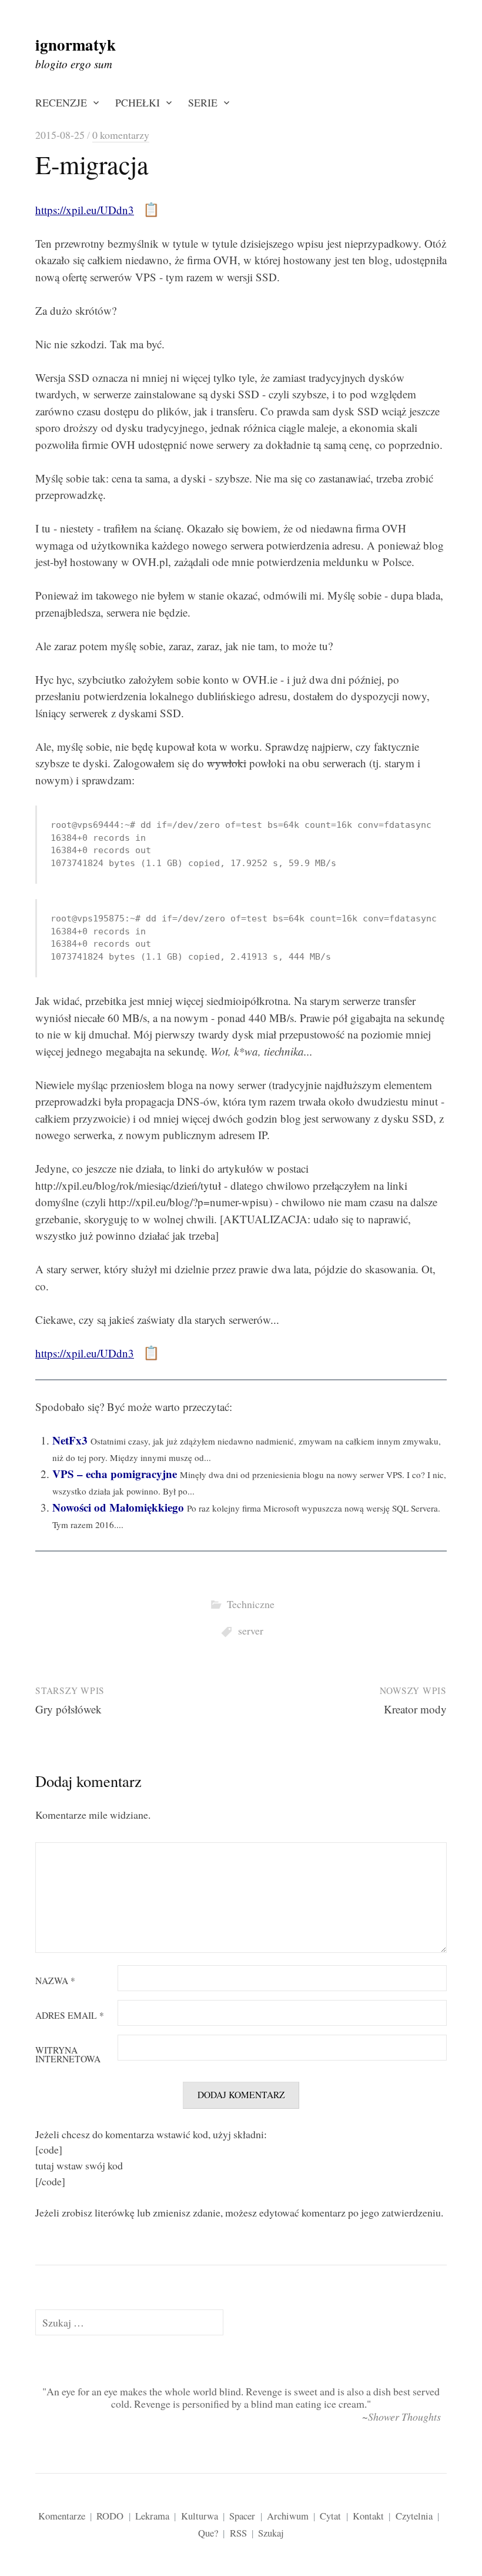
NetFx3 (70, 1440)
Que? (208, 2533)
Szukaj (271, 2533)
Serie (203, 102)
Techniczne (251, 1604)
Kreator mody (415, 1709)
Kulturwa (200, 2516)
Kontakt (368, 2516)
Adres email (70, 2016)
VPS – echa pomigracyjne (115, 1474)
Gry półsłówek (68, 1709)
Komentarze (62, 2516)
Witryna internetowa (68, 2055)
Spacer (242, 2516)
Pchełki (138, 102)
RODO (110, 2516)
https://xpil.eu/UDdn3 (85, 210)
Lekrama (152, 2516)
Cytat (330, 2516)
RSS (238, 2533)
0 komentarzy (121, 135)
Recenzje (61, 102)
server (251, 1630)
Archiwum (288, 2516)
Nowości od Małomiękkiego (118, 1507)
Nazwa (55, 1981)
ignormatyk (76, 44)
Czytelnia (414, 2516)
